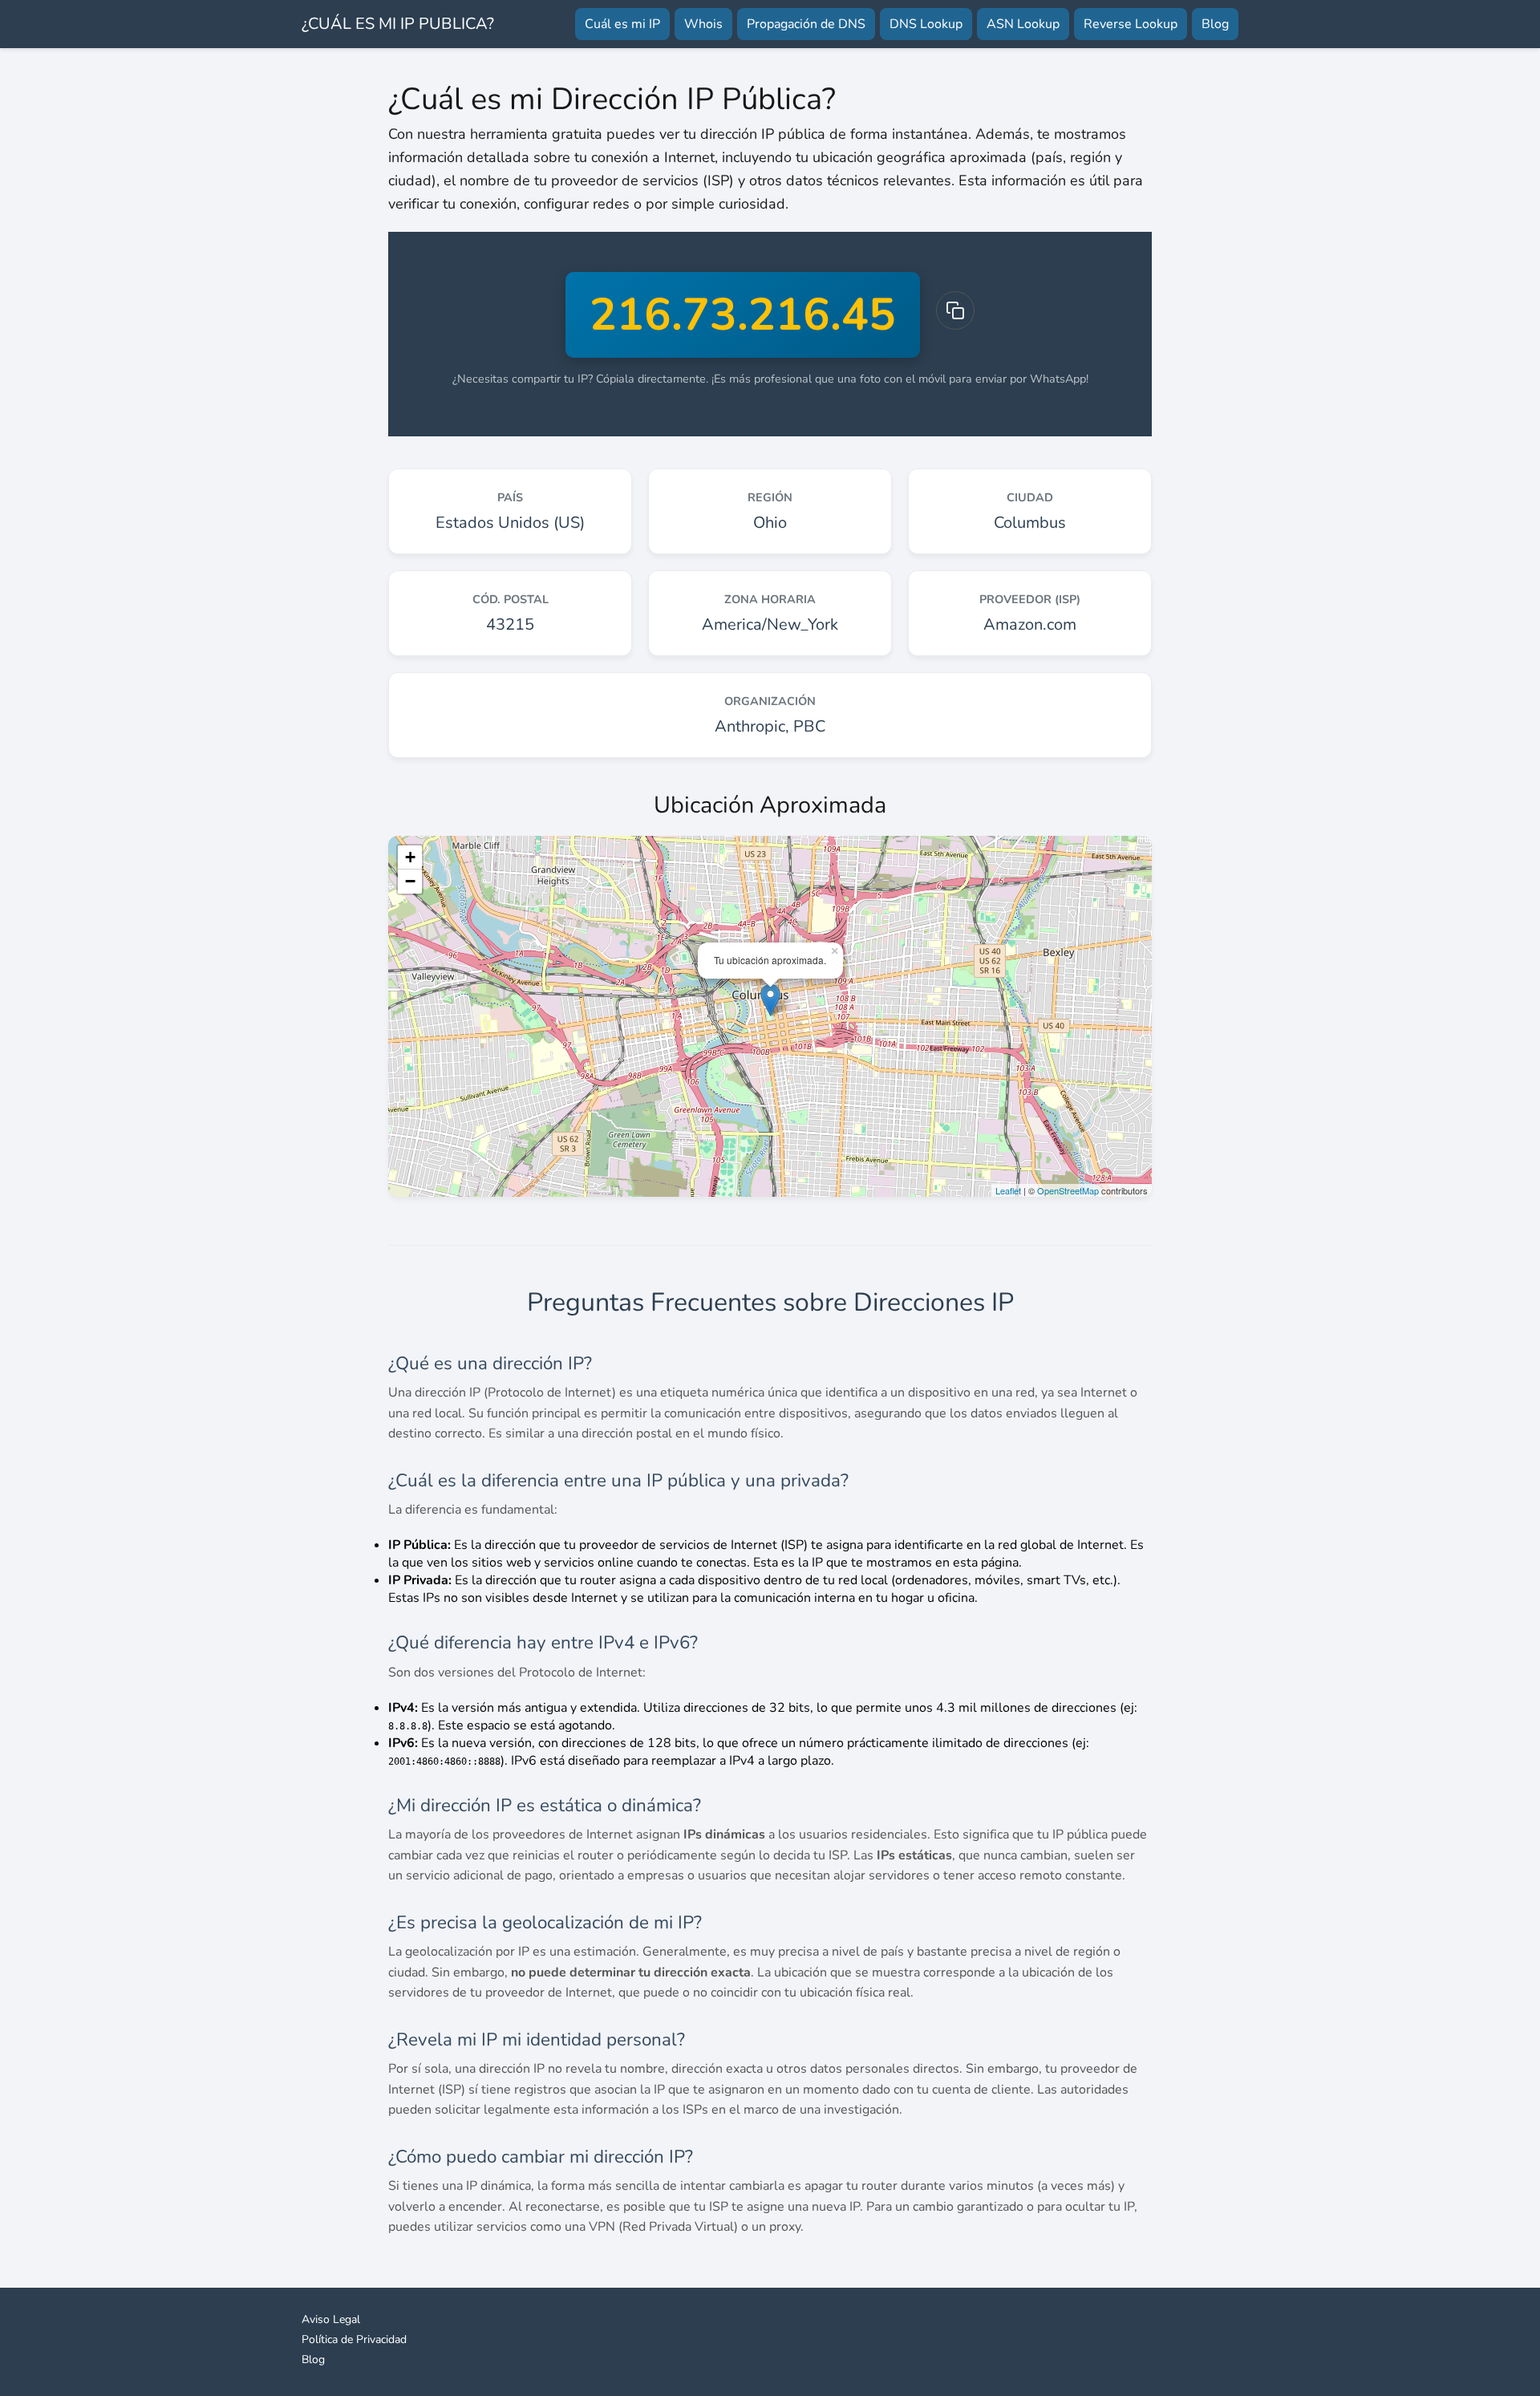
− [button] (410, 881)
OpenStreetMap (1068, 1190)
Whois (703, 24)
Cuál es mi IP (622, 24)
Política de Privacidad (354, 2339)
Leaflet (1008, 1190)
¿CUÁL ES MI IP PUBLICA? (398, 24)
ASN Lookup (1023, 24)
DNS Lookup (926, 24)
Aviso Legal (331, 2319)
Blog (1215, 24)
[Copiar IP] (955, 310)
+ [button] (410, 857)
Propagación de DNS (806, 24)
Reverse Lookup (1131, 24)
